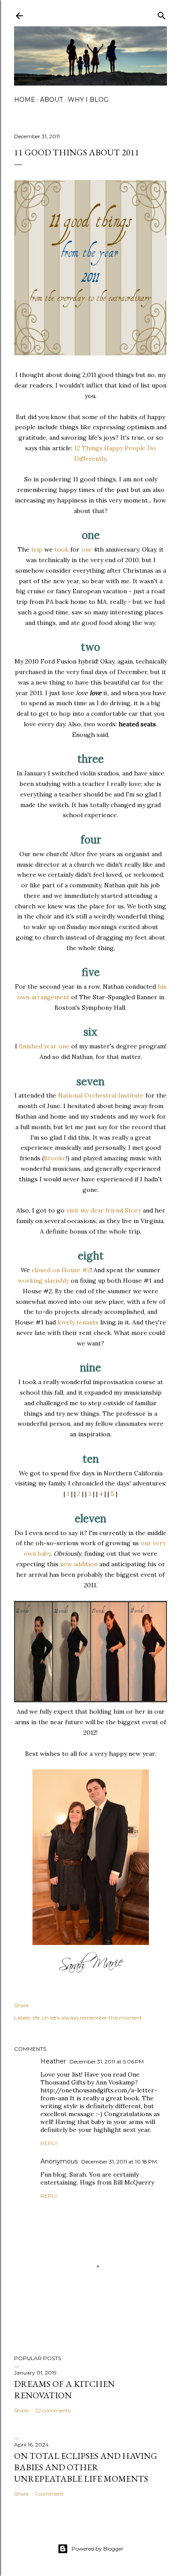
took (62, 549)
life (36, 2018)
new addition (79, 1564)
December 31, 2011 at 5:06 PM (107, 2061)
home (25, 100)
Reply (49, 2143)
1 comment (49, 2494)
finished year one (44, 1046)
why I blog (88, 100)
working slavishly (43, 1281)
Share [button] (21, 2005)
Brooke (55, 1158)
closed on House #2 (61, 1270)
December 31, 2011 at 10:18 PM (119, 2162)
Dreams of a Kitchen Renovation (64, 2389)
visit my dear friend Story (104, 1210)
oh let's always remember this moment (92, 2018)
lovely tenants (78, 1322)
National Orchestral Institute (101, 1095)
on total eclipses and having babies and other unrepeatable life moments (86, 2467)
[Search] (162, 14)
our (87, 549)
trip (37, 549)
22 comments (53, 2410)
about (51, 100)
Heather (53, 2061)
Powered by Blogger (98, 2549)
